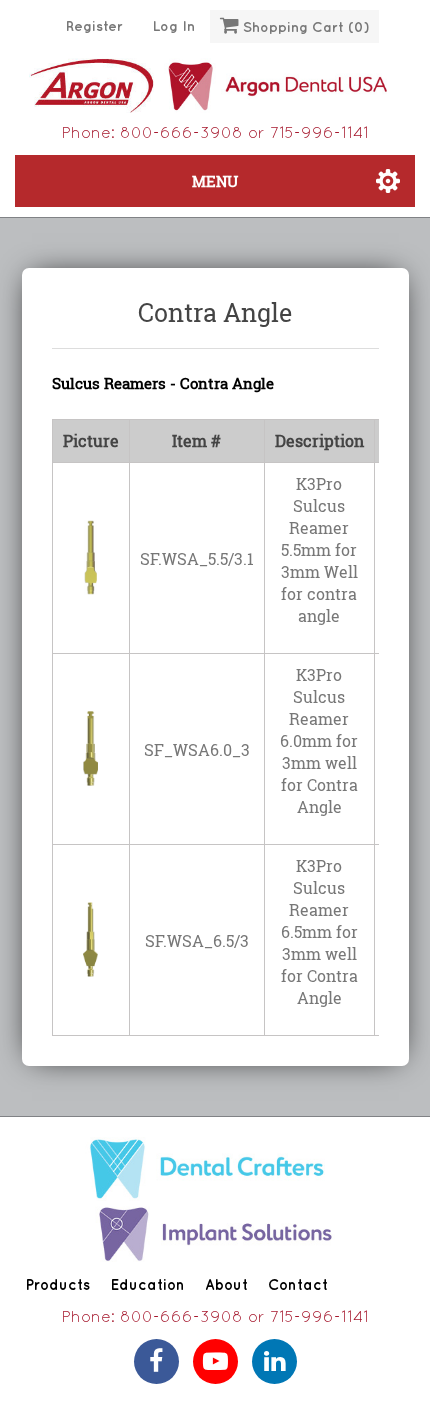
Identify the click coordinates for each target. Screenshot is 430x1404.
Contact (298, 1286)
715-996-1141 (319, 134)
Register (94, 26)
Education (147, 1286)
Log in (174, 26)
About (226, 1286)
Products (57, 1286)
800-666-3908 (181, 134)
